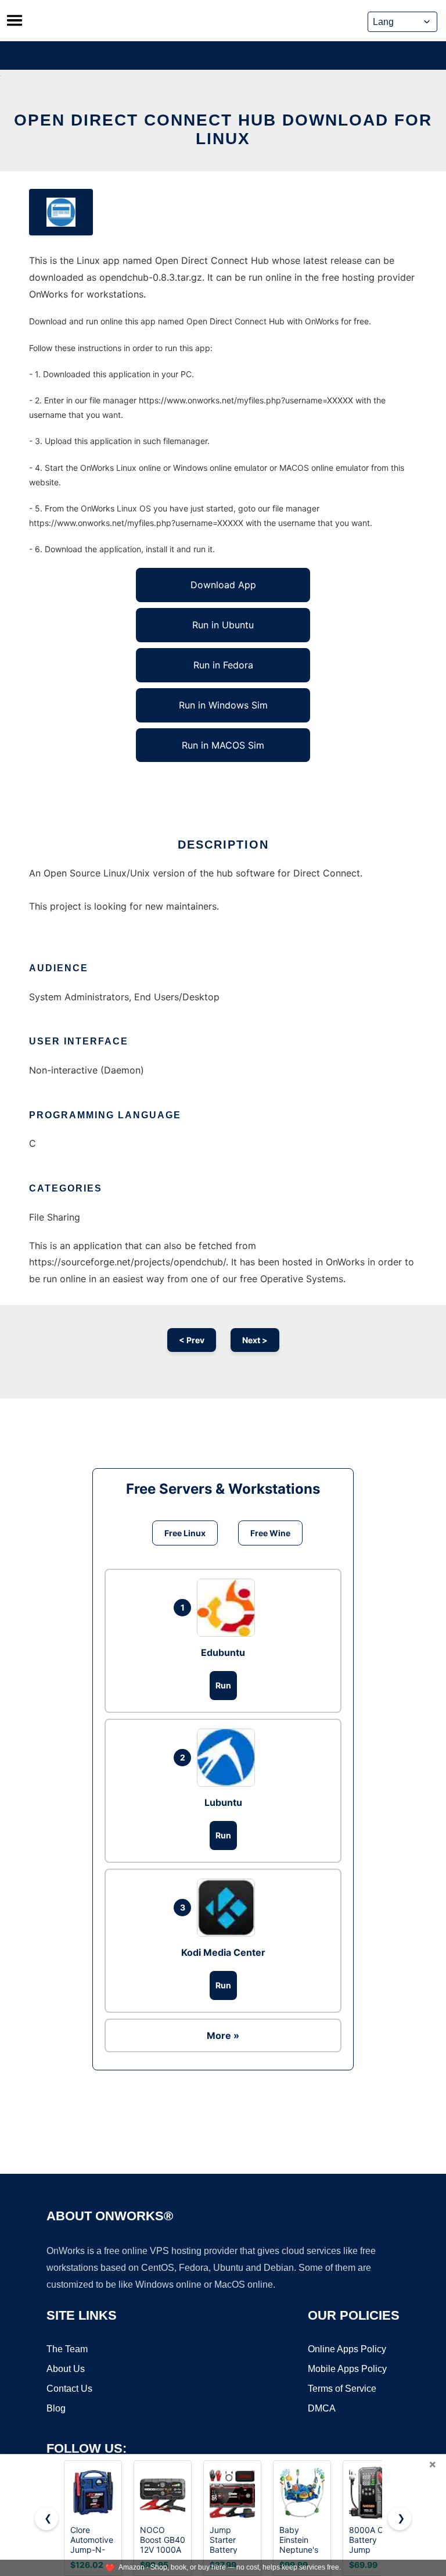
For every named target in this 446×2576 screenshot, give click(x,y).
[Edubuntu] (229, 1608)
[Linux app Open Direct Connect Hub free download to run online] (61, 212)
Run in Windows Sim (223, 705)
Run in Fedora (223, 665)
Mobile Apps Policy (347, 2369)
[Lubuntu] (229, 1758)
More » (223, 2035)
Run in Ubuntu (223, 625)
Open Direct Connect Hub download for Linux (223, 129)
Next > (255, 1340)
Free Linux (185, 1533)
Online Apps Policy (347, 2349)
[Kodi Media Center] (229, 1908)
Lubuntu (223, 1802)
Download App (223, 585)
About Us (66, 2369)
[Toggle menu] (15, 20)
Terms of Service (342, 2389)
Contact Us (69, 2389)
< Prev (192, 1340)
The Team (67, 2349)
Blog (56, 2408)
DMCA (322, 2408)
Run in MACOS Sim (223, 745)
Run (223, 1685)
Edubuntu (223, 1652)
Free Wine (270, 1533)
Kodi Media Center (223, 1952)
